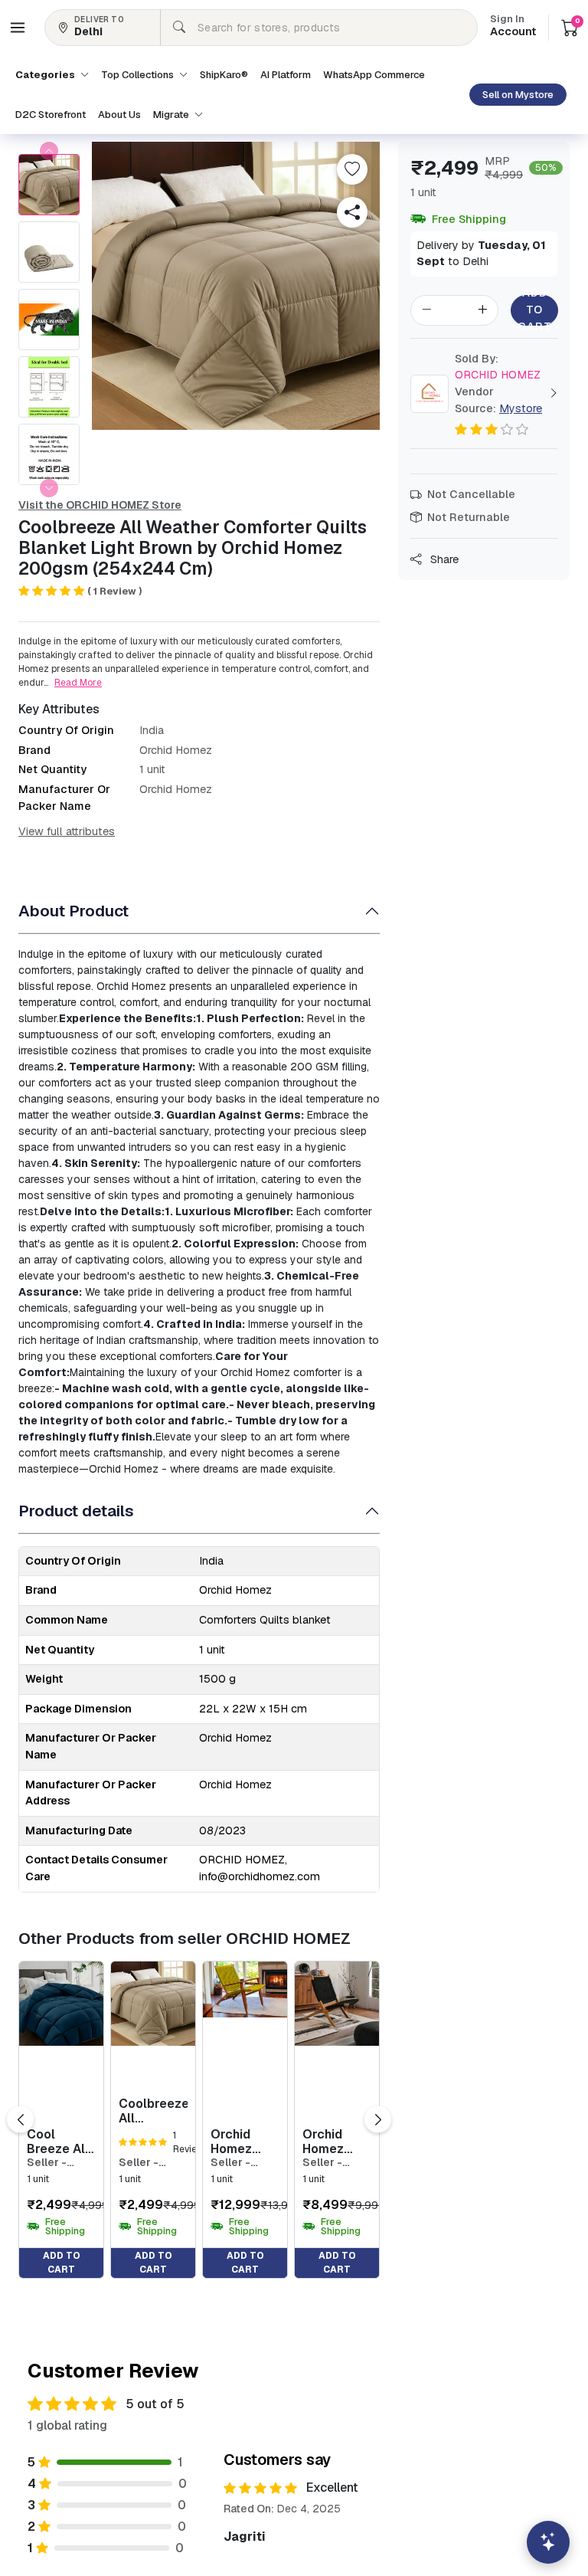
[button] (18, 28)
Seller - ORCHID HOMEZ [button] (48, 2163)
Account (513, 27)
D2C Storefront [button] (51, 115)
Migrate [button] (172, 115)
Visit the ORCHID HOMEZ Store (100, 505)
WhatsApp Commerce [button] (374, 75)
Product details (76, 1511)
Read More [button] (78, 683)
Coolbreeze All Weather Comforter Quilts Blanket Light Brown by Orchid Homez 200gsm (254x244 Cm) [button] (153, 2111)
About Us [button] (119, 115)
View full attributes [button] (67, 831)
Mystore (521, 408)
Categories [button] (46, 75)
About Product (73, 911)
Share (443, 559)
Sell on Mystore (518, 95)
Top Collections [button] (139, 75)
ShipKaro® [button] (224, 75)
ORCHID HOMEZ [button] (498, 367)
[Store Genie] (548, 2542)
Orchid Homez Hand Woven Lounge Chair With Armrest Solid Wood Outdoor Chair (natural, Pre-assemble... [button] (245, 2142)
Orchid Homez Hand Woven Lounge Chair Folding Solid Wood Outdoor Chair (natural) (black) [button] (336, 2142)
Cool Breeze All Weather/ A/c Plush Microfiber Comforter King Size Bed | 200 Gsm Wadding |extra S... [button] (58, 2142)
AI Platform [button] (286, 75)
